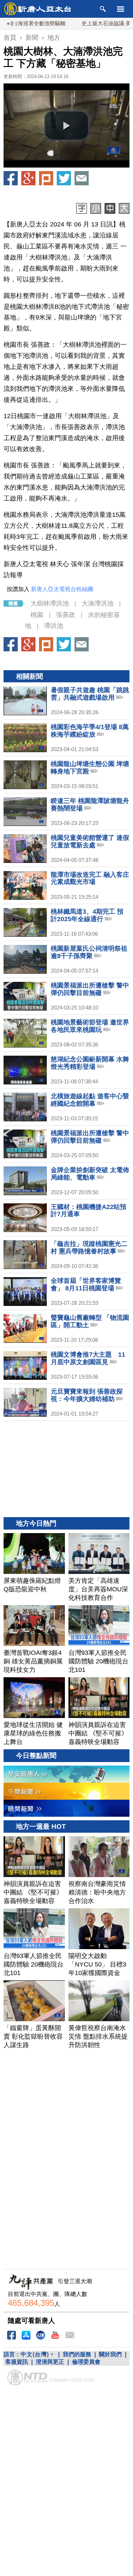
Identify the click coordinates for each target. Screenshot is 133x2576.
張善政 (66, 615)
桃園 (37, 615)
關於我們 (110, 2354)
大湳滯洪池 (98, 603)
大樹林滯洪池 (50, 603)
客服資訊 (17, 2362)
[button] (67, 126)
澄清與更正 (50, 2362)
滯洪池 (54, 626)
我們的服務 (77, 2354)
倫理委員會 (86, 2362)
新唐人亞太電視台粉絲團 (62, 589)
